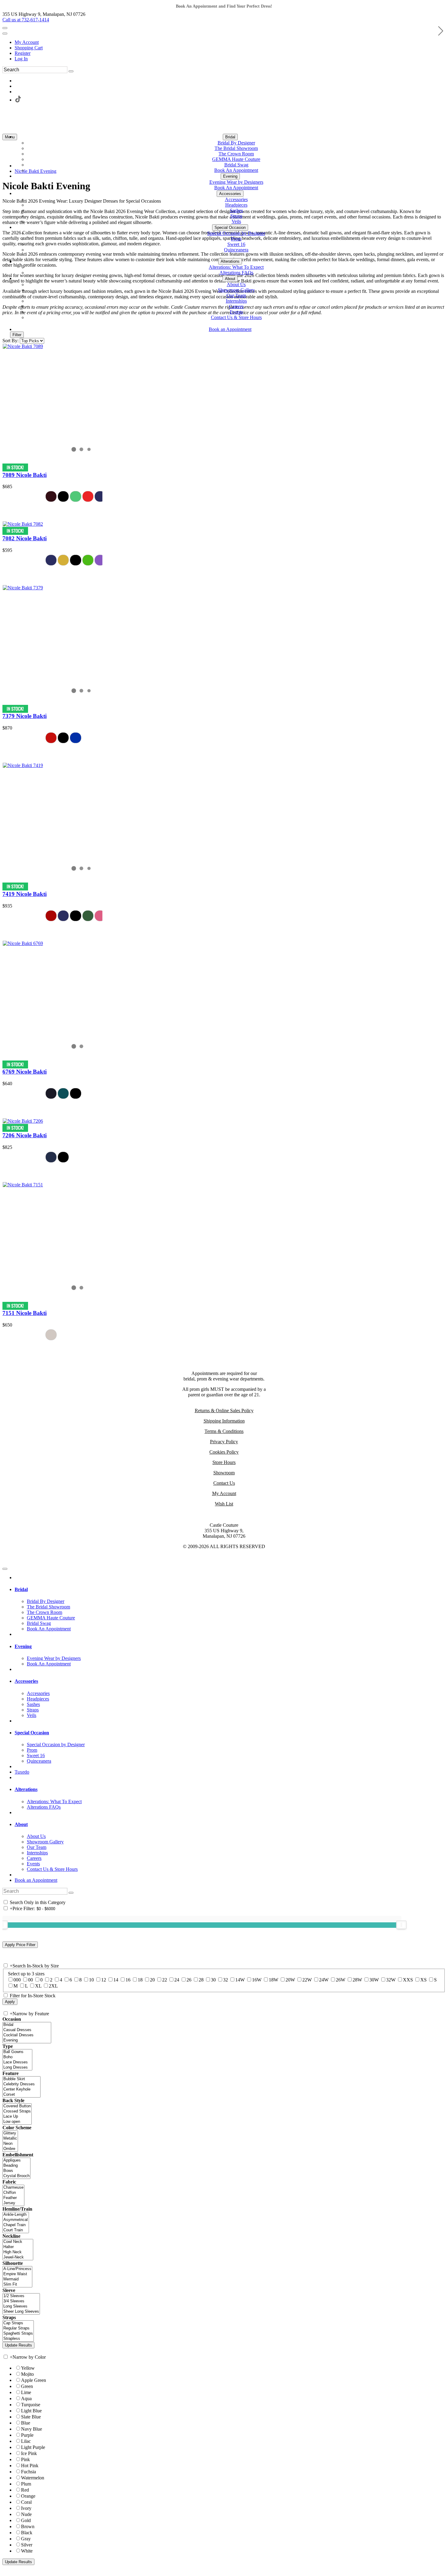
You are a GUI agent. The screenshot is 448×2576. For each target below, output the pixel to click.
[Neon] (10, 2144)
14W (240, 1980)
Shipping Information (224, 1421)
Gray (26, 2539)
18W (274, 1980)
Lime (26, 2392)
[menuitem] (230, 42)
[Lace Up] (17, 2117)
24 (177, 1980)
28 (201, 1980)
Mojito (27, 2374)
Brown (28, 2526)
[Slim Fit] (17, 2285)
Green (27, 2386)
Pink (25, 2459)
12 (104, 1980)
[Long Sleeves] (21, 2306)
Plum (26, 2484)
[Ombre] (10, 2149)
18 (140, 1980)
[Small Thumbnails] (6, 326)
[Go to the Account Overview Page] (5, 34)
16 (128, 1980)
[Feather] (13, 2198)
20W (290, 1980)
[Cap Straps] (18, 2323)
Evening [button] (23, 1646)
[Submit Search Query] (71, 1893)
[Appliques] (16, 2160)
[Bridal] (27, 2025)
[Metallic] (10, 2139)
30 (213, 1980)
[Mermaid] (17, 2279)
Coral (26, 2502)
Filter (17, 335)
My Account (27, 42)
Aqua (26, 2398)
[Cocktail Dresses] (27, 2035)
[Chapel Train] (16, 2225)
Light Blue (31, 2411)
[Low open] (17, 2122)
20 (152, 1980)
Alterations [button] (26, 1789)
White (27, 2551)
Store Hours (224, 1462)
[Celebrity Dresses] (21, 2084)
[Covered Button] (17, 2106)
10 (91, 1980)
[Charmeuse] (13, 2188)
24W (324, 1980)
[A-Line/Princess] (17, 2269)
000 (17, 1980)
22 (165, 1980)
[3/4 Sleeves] (21, 2301)
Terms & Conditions (224, 1431)
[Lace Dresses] (17, 2062)
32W (391, 1980)
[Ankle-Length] (16, 2215)
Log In (21, 59)
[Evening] (27, 2040)
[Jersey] (13, 2203)
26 (189, 1980)
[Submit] (71, 71)
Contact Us (224, 1483)
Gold (26, 2520)
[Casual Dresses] (27, 2030)
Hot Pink (30, 2466)
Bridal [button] (21, 1589)
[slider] (401, 1925)
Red (25, 2490)
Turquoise (31, 2405)
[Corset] (21, 2095)
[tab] (230, 1590)
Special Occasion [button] (32, 1733)
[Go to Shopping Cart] (5, 28)
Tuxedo (22, 1772)
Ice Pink (29, 2453)
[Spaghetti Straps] (18, 2334)
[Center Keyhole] (21, 2089)
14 (116, 1980)
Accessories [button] (26, 1681)
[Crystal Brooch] (16, 2176)
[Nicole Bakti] (23, 346)
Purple (27, 2435)
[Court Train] (16, 2230)
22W (307, 1980)
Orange (28, 2496)
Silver (27, 2545)
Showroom (224, 1473)
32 (226, 1980)
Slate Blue (31, 2417)
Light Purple (33, 2447)
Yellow (28, 2368)
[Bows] (16, 2171)
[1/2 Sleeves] (21, 2296)
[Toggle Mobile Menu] (5, 1569)
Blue (26, 2423)
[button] (230, 137)
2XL (53, 1986)
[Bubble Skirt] (21, 2079)
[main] (224, 761)
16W (257, 1980)
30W (374, 1980)
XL (38, 1986)
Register (23, 53)
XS (423, 1980)
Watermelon (33, 2478)
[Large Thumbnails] (11, 326)
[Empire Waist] (17, 2274)
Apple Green (34, 2380)
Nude (26, 2514)
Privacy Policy (224, 1442)
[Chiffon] (13, 2193)
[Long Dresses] (17, 2068)
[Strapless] (18, 2339)
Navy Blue (32, 2429)
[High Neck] (18, 2252)
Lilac (26, 2441)
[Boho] (17, 2057)
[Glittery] (10, 2133)
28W (357, 1980)
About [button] (21, 1824)
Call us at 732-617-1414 (26, 20)
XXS (408, 1980)
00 (30, 1980)
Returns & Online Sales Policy (224, 1411)
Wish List (224, 1504)
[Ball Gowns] (17, 2052)
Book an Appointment (36, 1880)
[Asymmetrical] (16, 2220)
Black (27, 2533)
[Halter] (18, 2247)
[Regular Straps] (18, 2328)
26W (341, 1980)
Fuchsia (28, 2472)
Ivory (26, 2508)
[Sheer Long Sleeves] (21, 2312)
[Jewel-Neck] (18, 2257)
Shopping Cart (29, 48)
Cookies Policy (224, 1452)
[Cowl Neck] (18, 2242)
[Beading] (16, 2166)
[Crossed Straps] (17, 2111)
